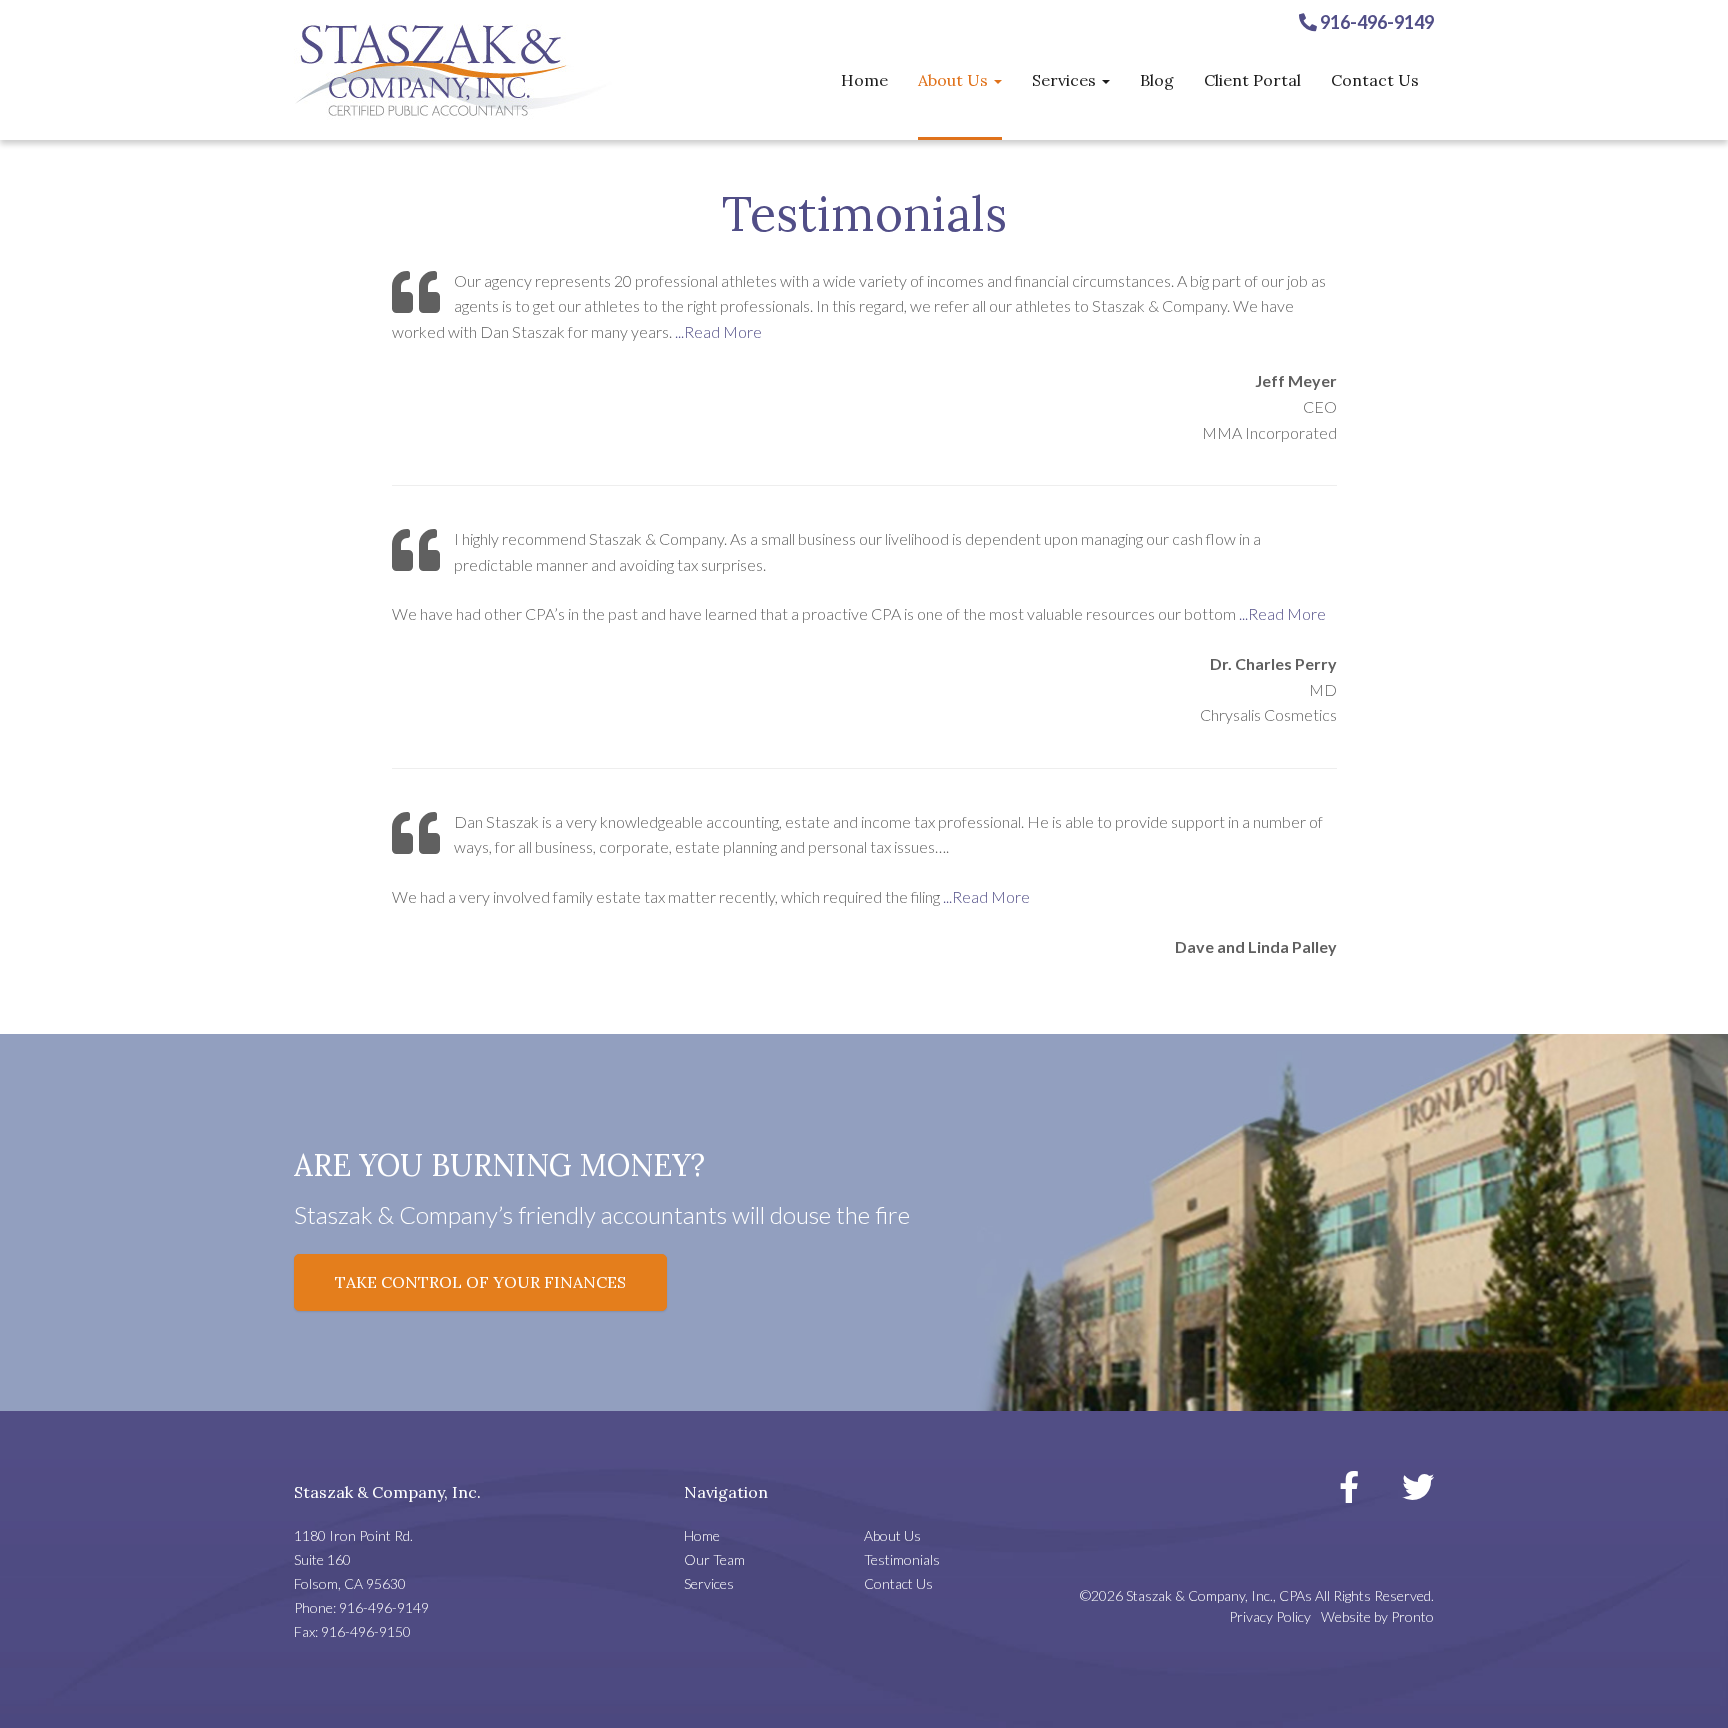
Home (864, 80)
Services (1066, 80)
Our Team (714, 1559)
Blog (1157, 80)
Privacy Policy (1270, 1616)
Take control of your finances (480, 1282)
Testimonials (902, 1559)
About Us (955, 80)
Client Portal (1252, 80)
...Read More (718, 331)
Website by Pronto (1377, 1616)
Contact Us (1375, 80)
